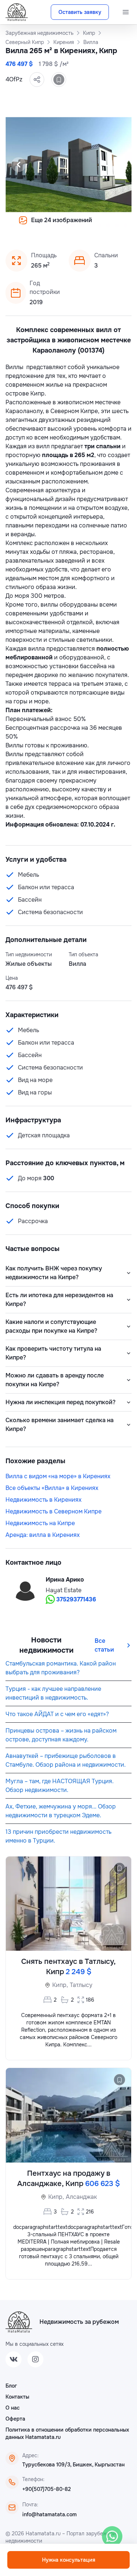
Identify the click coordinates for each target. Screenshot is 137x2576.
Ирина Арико (65, 1580)
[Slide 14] (64, 225)
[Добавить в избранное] (59, 80)
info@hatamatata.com (50, 2514)
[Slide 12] (47, 225)
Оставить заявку (80, 12)
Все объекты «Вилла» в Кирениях (52, 1488)
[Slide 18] (99, 225)
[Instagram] (35, 2359)
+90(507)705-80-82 (47, 2489)
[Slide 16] (82, 225)
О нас (13, 2408)
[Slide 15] (73, 225)
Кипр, (60, 1985)
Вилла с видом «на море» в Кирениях (58, 1476)
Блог (11, 2386)
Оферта (15, 2419)
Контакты (17, 2397)
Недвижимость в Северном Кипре (54, 1511)
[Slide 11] (38, 225)
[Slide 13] (56, 225)
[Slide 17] (91, 225)
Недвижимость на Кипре (40, 1523)
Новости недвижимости (46, 1645)
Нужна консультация (69, 2560)
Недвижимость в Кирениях (43, 1500)
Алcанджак (81, 2197)
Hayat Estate (64, 1590)
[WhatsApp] (112, 2536)
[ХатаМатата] (19, 2322)
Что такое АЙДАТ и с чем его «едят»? (57, 1714)
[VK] (14, 2359)
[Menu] (126, 12)
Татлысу (81, 1985)
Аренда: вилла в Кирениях (43, 1535)
